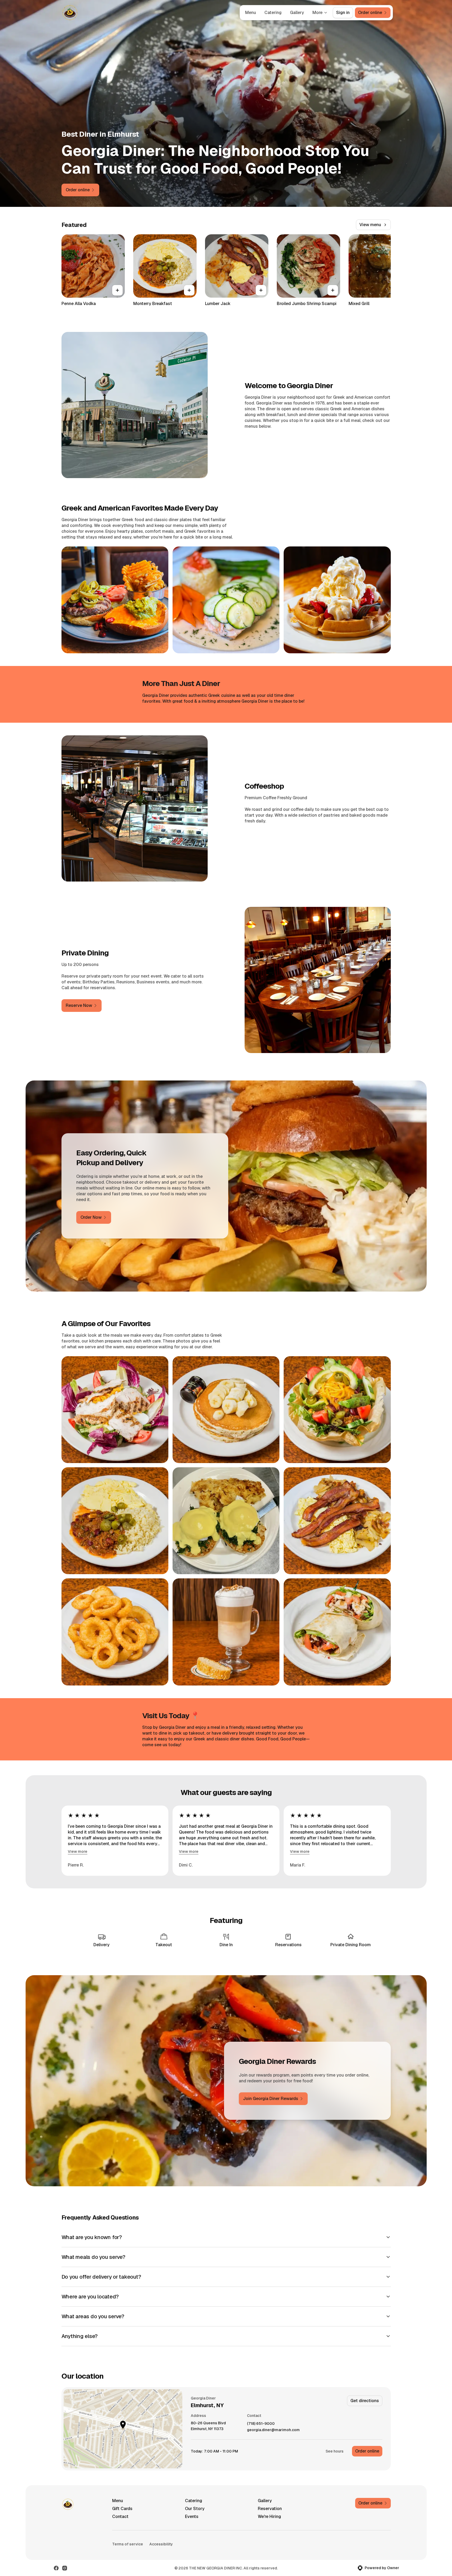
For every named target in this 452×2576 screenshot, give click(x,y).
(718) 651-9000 (261, 2424)
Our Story (195, 2509)
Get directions (365, 2401)
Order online (367, 2451)
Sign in (343, 13)
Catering (273, 13)
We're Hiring (269, 2517)
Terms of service (128, 2544)
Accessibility (161, 2544)
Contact (120, 2517)
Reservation (270, 2509)
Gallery (297, 13)
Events (192, 2517)
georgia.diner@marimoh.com (273, 2430)
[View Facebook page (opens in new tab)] (56, 2568)
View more (78, 1851)
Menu (251, 13)
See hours (335, 2451)
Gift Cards (122, 2509)
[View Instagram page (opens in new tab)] (65, 2568)
